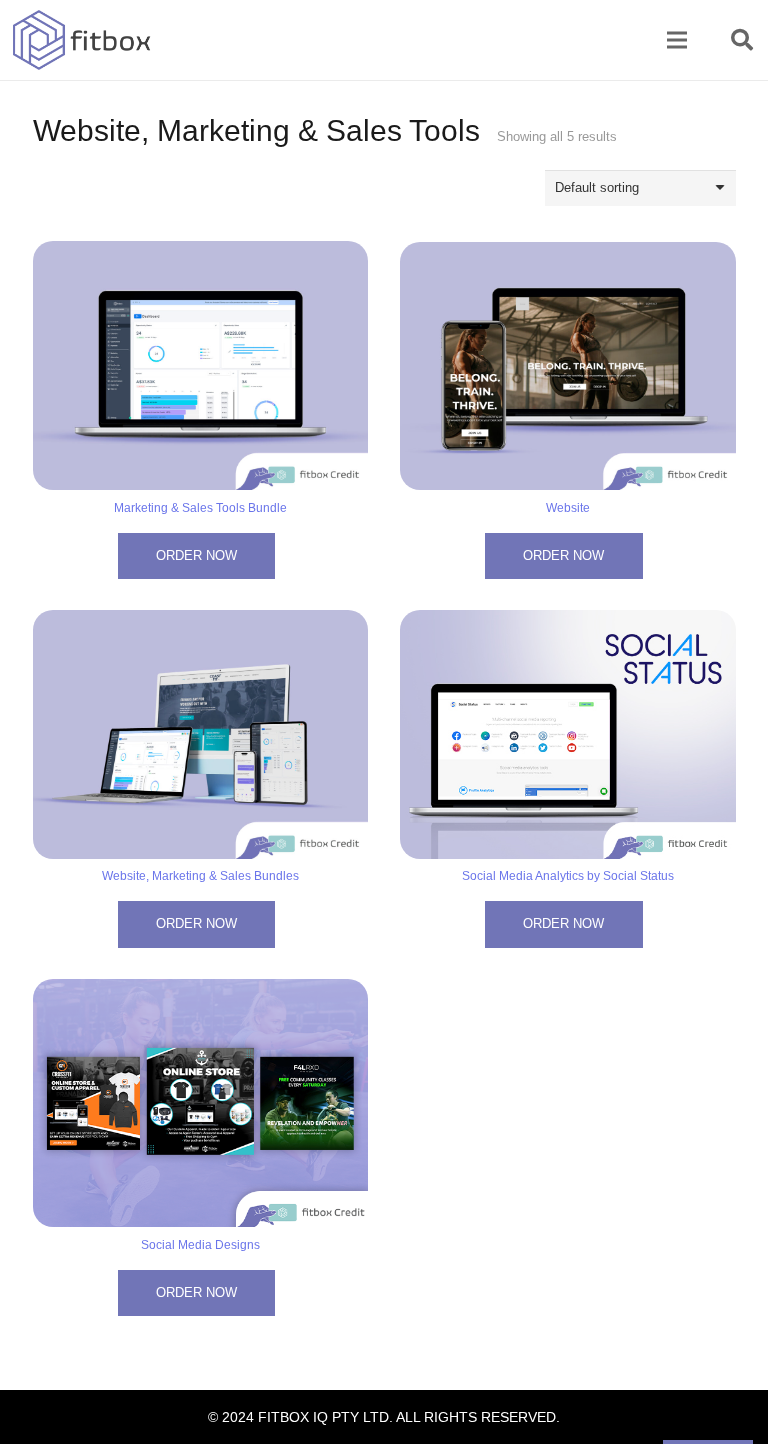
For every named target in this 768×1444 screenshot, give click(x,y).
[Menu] (677, 40)
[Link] (82, 40)
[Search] (742, 40)
